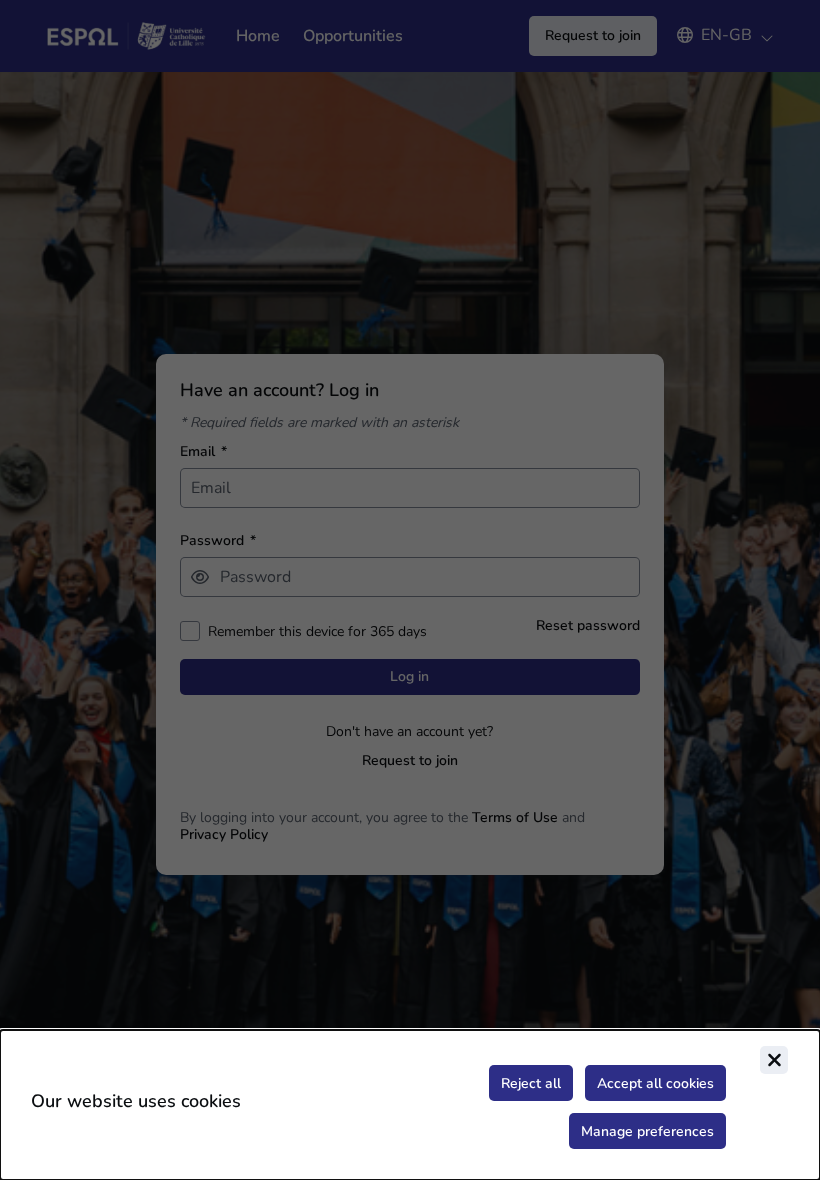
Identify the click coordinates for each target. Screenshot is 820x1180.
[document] (410, 1105)
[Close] (774, 1060)
